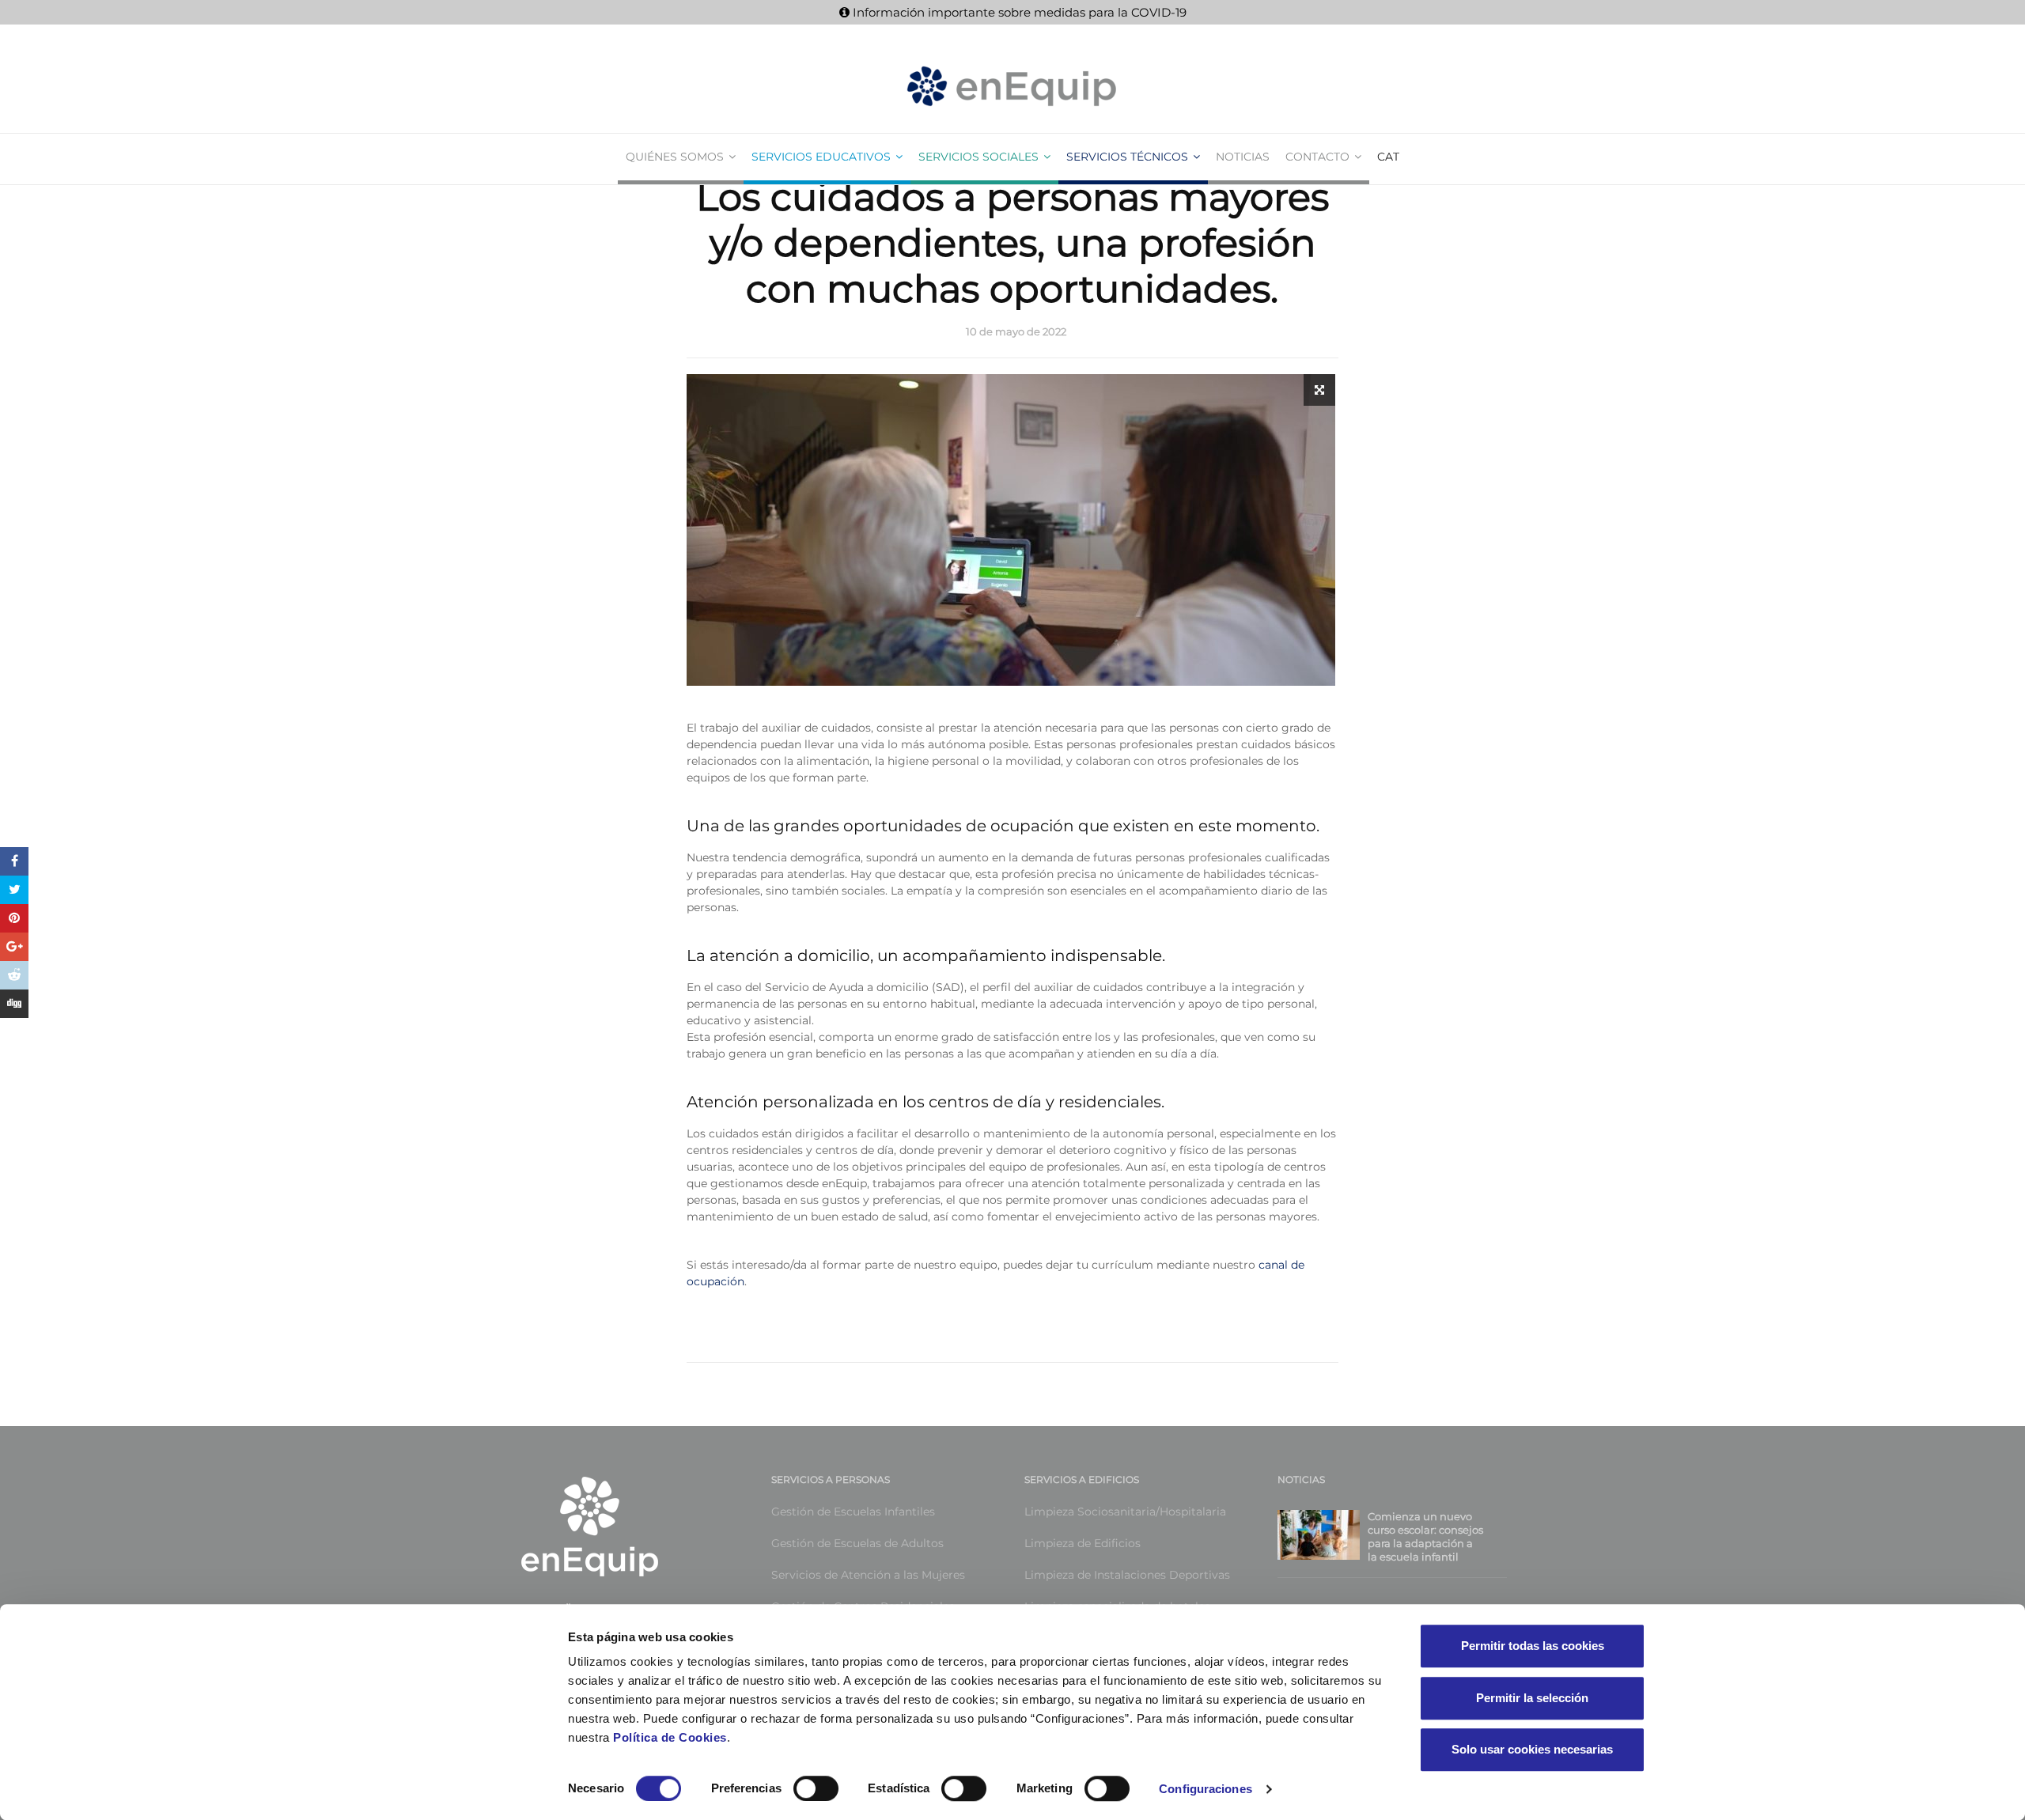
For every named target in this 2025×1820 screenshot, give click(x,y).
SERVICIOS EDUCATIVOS (821, 157)
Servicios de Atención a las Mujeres (868, 1575)
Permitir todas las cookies (1533, 1646)
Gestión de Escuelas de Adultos (857, 1543)
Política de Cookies (670, 1737)
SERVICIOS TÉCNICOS (1127, 157)
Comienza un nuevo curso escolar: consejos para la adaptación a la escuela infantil (1425, 1536)
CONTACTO (1317, 157)
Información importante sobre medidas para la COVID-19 (1018, 12)
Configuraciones (1206, 1789)
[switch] (799, 1788)
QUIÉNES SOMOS (675, 157)
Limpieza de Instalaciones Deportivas (1127, 1575)
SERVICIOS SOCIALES (978, 157)
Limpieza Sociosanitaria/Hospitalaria (1125, 1512)
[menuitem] (1388, 157)
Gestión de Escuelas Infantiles (853, 1512)
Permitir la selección (1532, 1698)
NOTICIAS (1243, 157)
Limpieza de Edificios (1083, 1543)
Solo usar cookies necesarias (1532, 1749)
